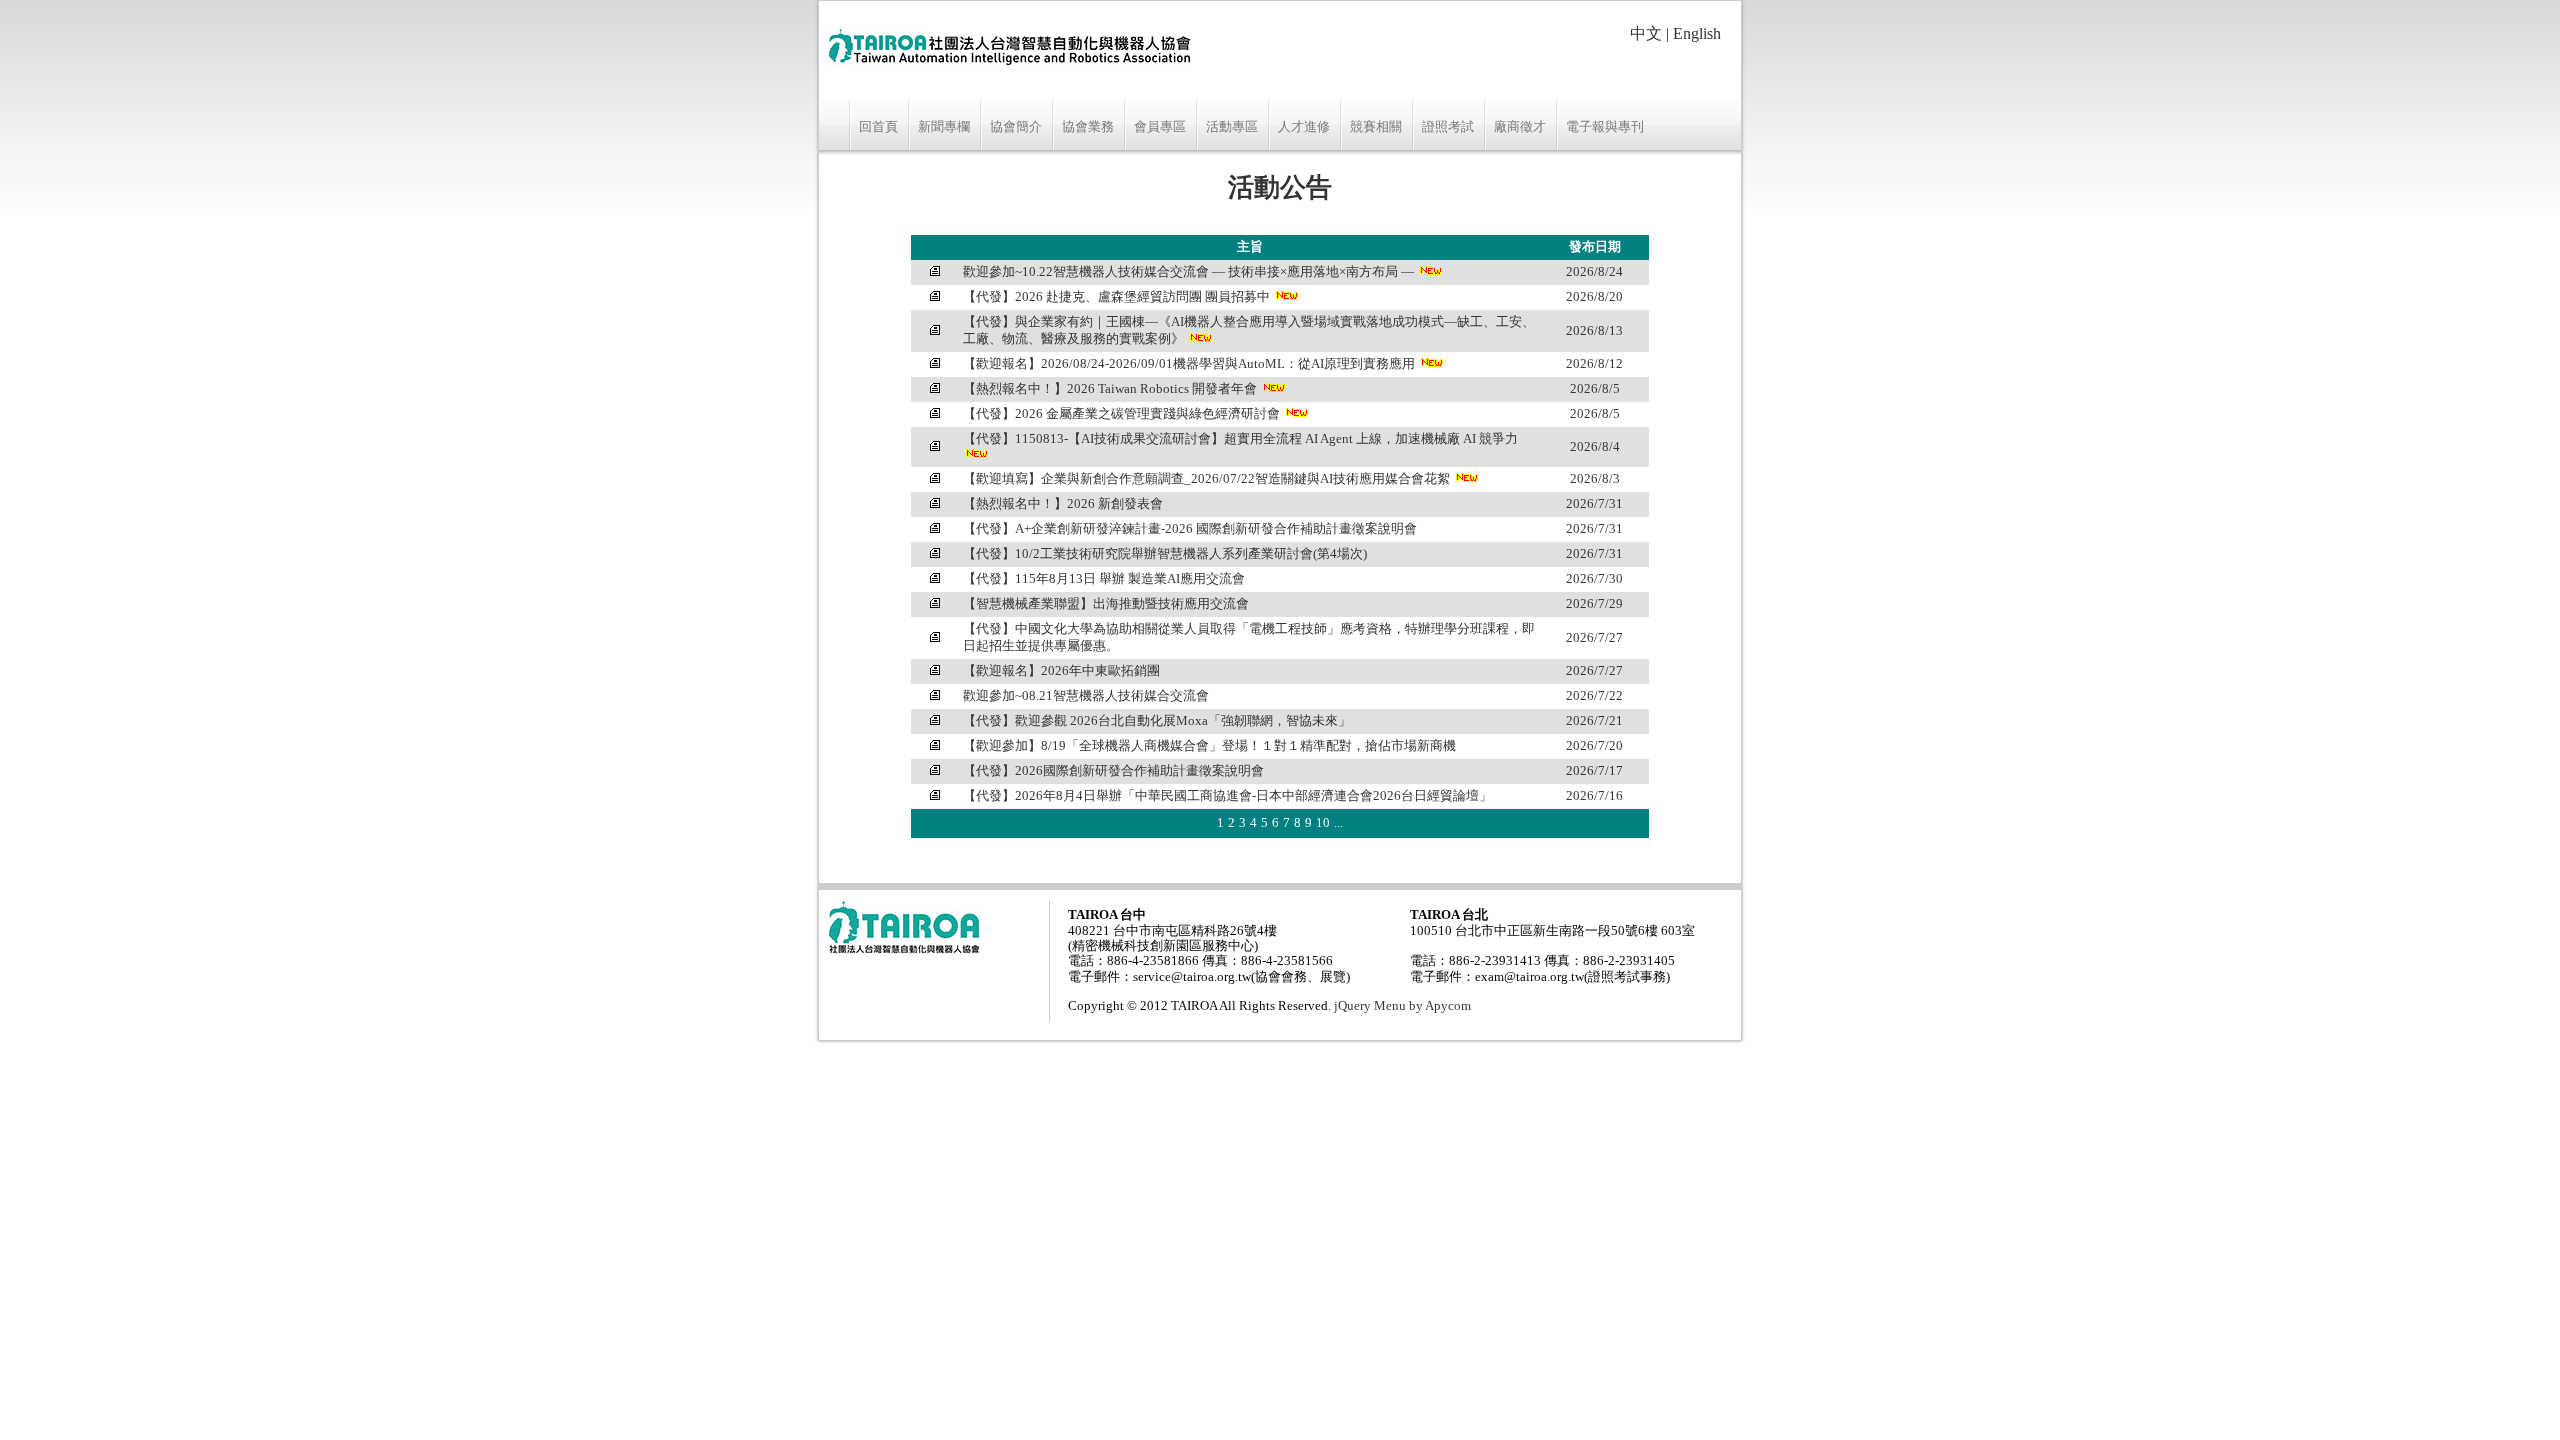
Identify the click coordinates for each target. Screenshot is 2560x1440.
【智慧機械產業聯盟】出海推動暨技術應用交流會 (1106, 604)
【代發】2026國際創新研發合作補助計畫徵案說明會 (1113, 771)
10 (1323, 823)
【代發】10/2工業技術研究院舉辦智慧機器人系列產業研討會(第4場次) (1165, 554)
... (1338, 823)
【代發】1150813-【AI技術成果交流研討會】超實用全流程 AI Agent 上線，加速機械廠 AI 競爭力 (1240, 439)
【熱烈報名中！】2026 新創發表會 (1063, 504)
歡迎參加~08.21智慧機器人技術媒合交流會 (1086, 696)
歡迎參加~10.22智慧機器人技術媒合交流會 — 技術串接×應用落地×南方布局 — (1188, 272)
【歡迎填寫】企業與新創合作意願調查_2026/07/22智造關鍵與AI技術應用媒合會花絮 (1206, 479)
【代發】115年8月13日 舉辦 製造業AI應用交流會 (1104, 579)
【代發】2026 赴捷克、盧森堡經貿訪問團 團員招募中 (1116, 297)
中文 (1646, 33)
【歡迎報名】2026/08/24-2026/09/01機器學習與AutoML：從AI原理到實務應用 (1189, 364)
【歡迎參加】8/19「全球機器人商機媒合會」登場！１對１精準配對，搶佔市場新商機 (1209, 746)
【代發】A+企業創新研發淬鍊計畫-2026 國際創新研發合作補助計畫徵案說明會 (1190, 529)
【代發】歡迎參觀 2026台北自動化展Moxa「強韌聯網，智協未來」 (1157, 721)
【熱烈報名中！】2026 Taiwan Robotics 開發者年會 (1110, 389)
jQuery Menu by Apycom (1402, 1006)
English (1697, 33)
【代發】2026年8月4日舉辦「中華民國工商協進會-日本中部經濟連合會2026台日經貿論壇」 (1227, 796)
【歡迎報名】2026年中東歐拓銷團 (1061, 671)
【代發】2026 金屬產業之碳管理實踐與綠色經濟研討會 (1121, 414)
